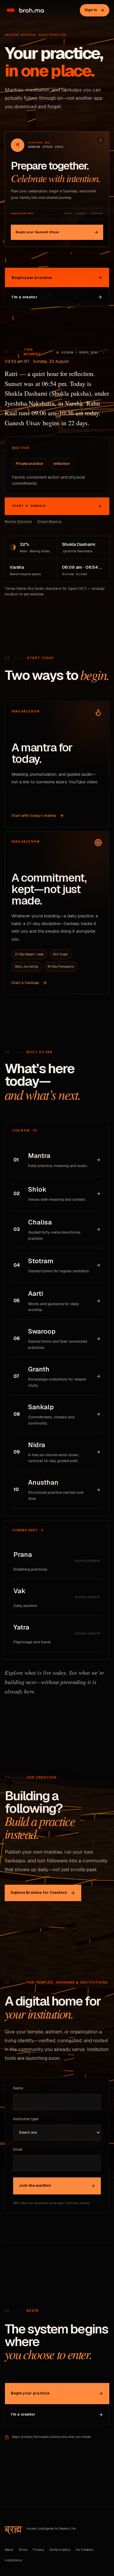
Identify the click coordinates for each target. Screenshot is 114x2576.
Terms (23, 2550)
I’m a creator (25, 297)
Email (18, 2150)
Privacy (38, 2550)
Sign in (91, 10)
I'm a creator (23, 2414)
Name (18, 2088)
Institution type (26, 2119)
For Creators (84, 2550)
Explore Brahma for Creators (39, 1892)
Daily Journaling (26, 967)
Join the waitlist (35, 2185)
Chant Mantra (49, 522)
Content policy (60, 2550)
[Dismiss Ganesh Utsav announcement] (101, 140)
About (9, 2550)
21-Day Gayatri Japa (29, 954)
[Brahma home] (24, 10)
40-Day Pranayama (61, 967)
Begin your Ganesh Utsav (37, 232)
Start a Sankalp (29, 506)
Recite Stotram (18, 522)
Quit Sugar (61, 954)
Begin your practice (32, 278)
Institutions (13, 2560)
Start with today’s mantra (34, 816)
